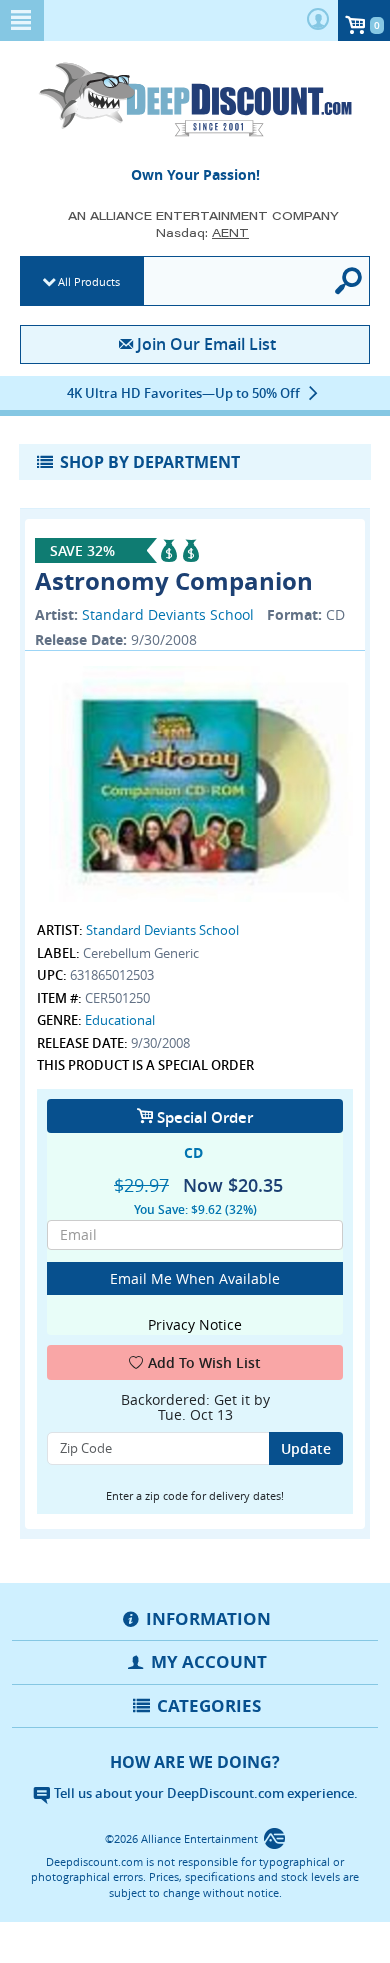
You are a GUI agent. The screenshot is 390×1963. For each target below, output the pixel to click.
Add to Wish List (204, 1362)
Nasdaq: (202, 232)
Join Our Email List (206, 344)
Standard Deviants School (168, 614)
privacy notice (195, 1324)
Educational (120, 1020)
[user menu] (318, 20)
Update (306, 1448)
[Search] (349, 281)
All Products (89, 281)
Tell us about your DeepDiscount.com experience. (204, 1793)
